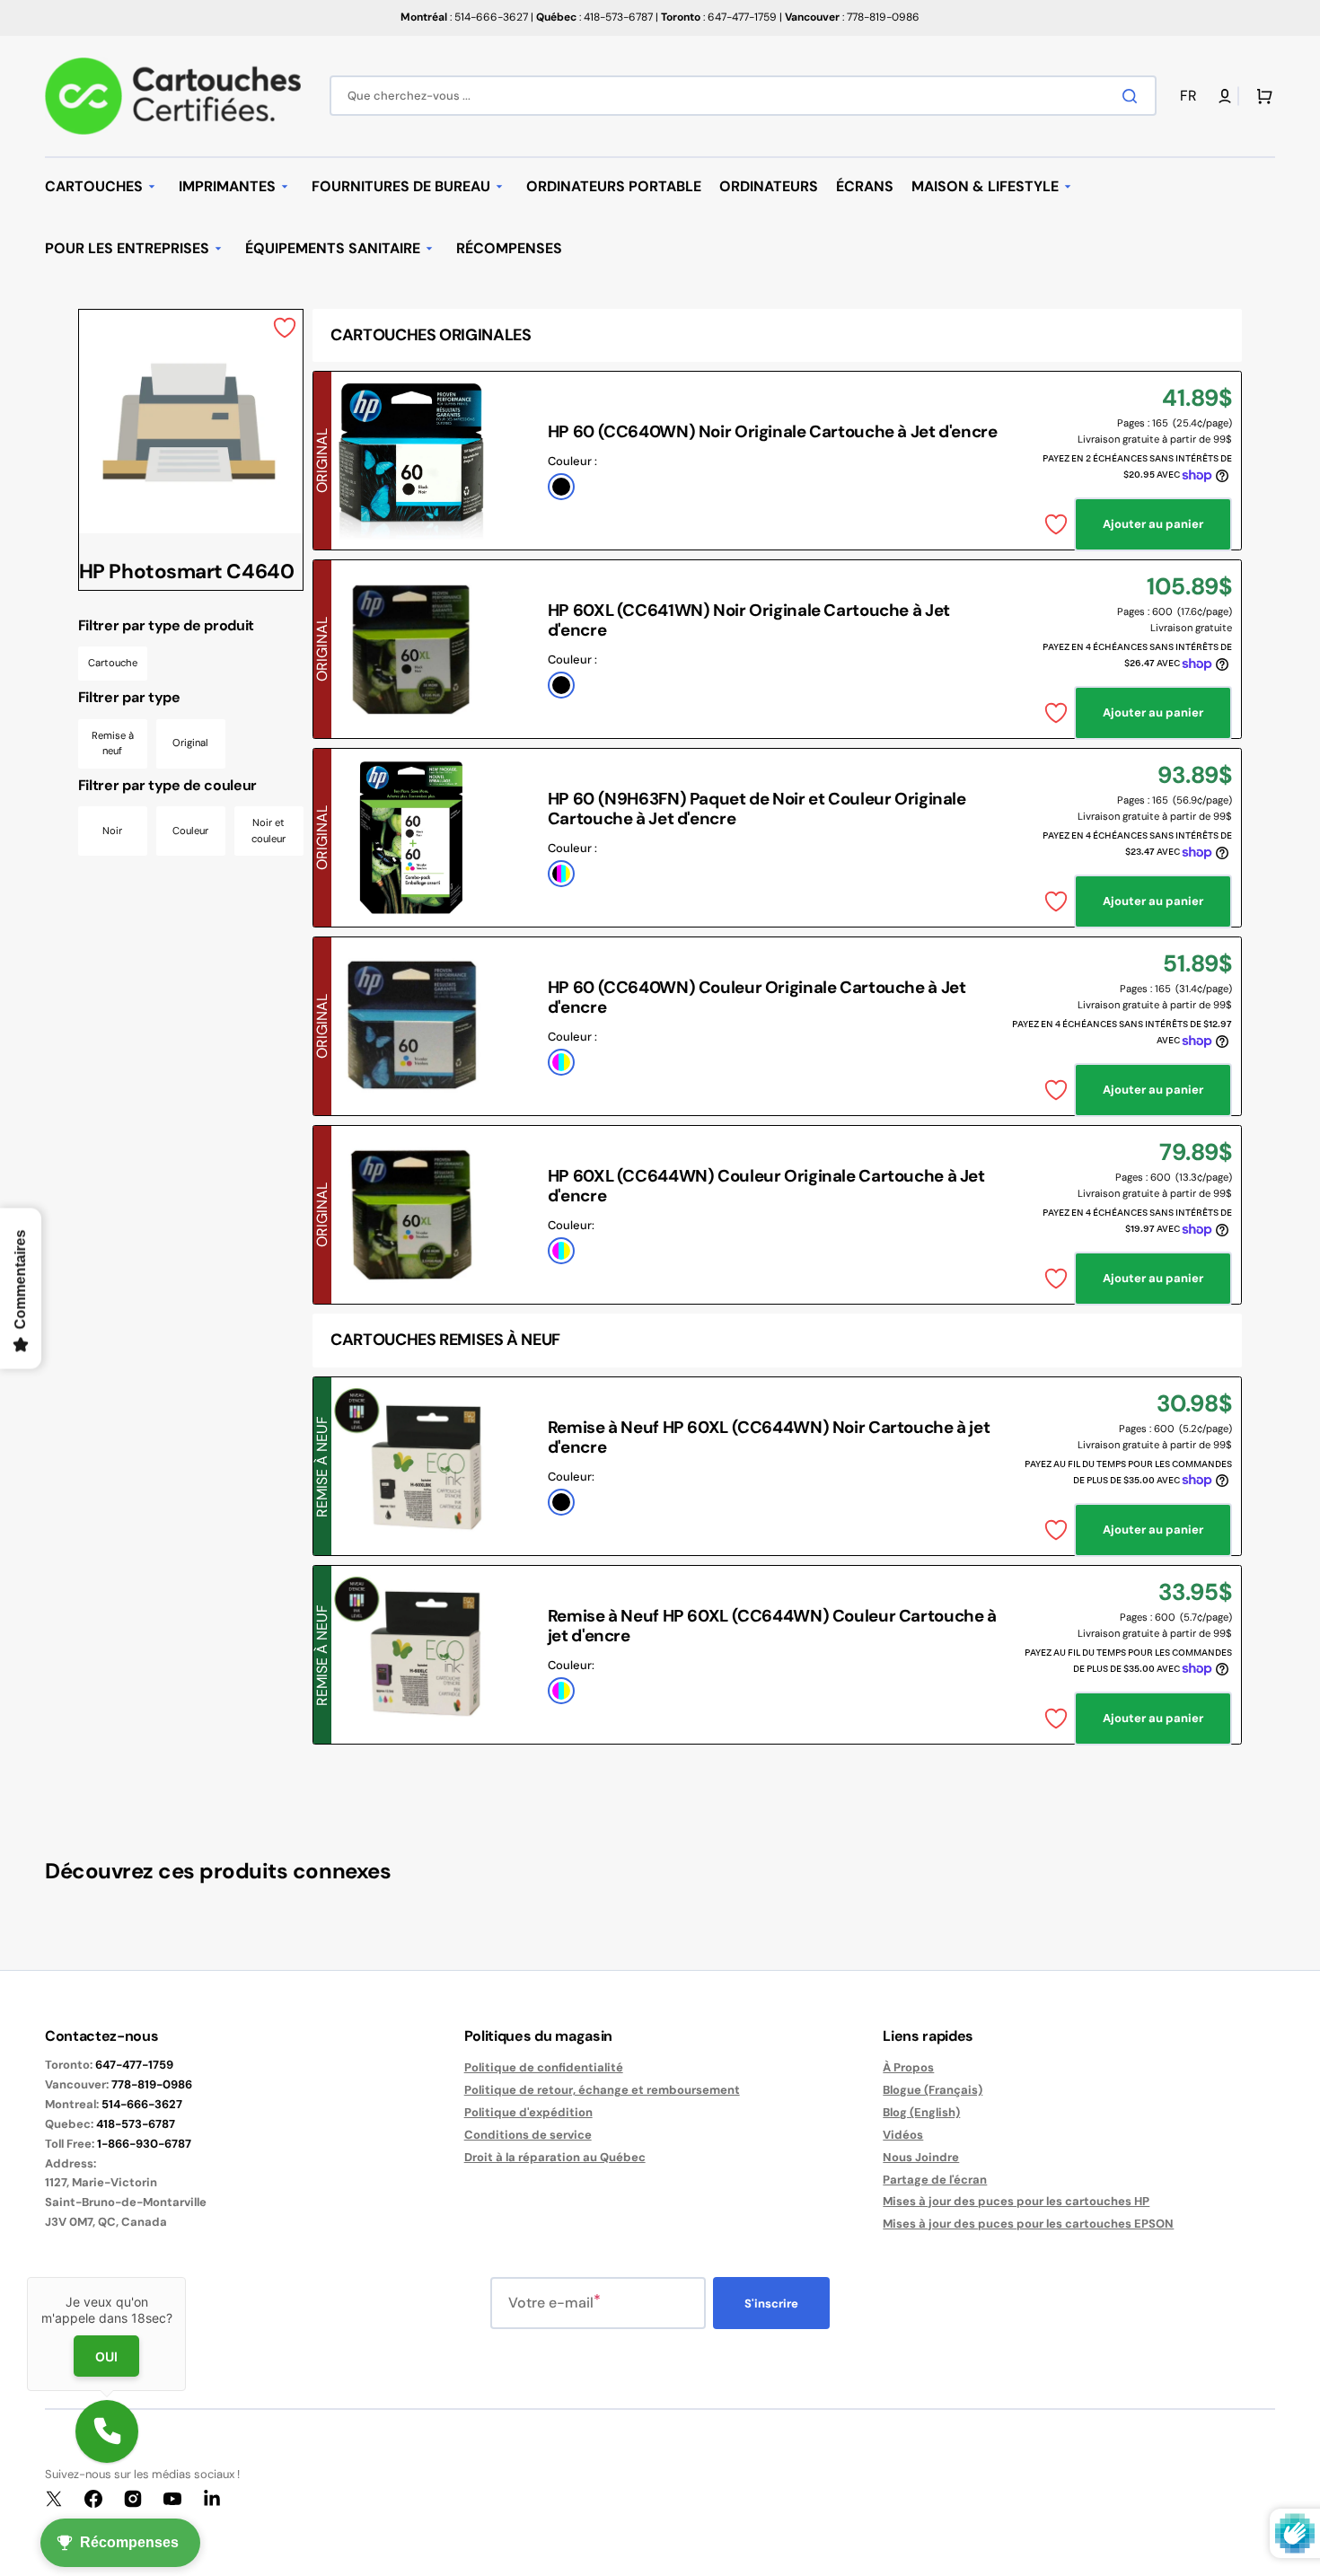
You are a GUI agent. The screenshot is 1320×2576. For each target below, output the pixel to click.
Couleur (190, 831)
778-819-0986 (152, 2084)
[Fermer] (186, 2277)
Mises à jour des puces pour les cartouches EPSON (1028, 2224)
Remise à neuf (113, 743)
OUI (106, 2356)
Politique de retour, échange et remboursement (602, 2090)
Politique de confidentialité (544, 2068)
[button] (1192, 97)
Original (190, 743)
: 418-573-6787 (594, 17)
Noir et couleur (268, 831)
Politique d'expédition (528, 2112)
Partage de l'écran (935, 2180)
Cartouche (113, 663)
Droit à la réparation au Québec (555, 2157)
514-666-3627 (142, 2104)
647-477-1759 (134, 2065)
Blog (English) (921, 2112)
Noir (112, 831)
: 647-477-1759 (719, 17)
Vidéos (903, 2135)
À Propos (908, 2068)
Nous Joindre (921, 2157)
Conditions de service (528, 2135)
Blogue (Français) (933, 2090)
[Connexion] (1225, 96)
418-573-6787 (136, 2124)
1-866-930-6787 (144, 2144)
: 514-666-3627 (464, 17)
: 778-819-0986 (852, 17)
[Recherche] (1133, 96)
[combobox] (743, 96)
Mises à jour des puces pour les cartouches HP (1016, 2201)
